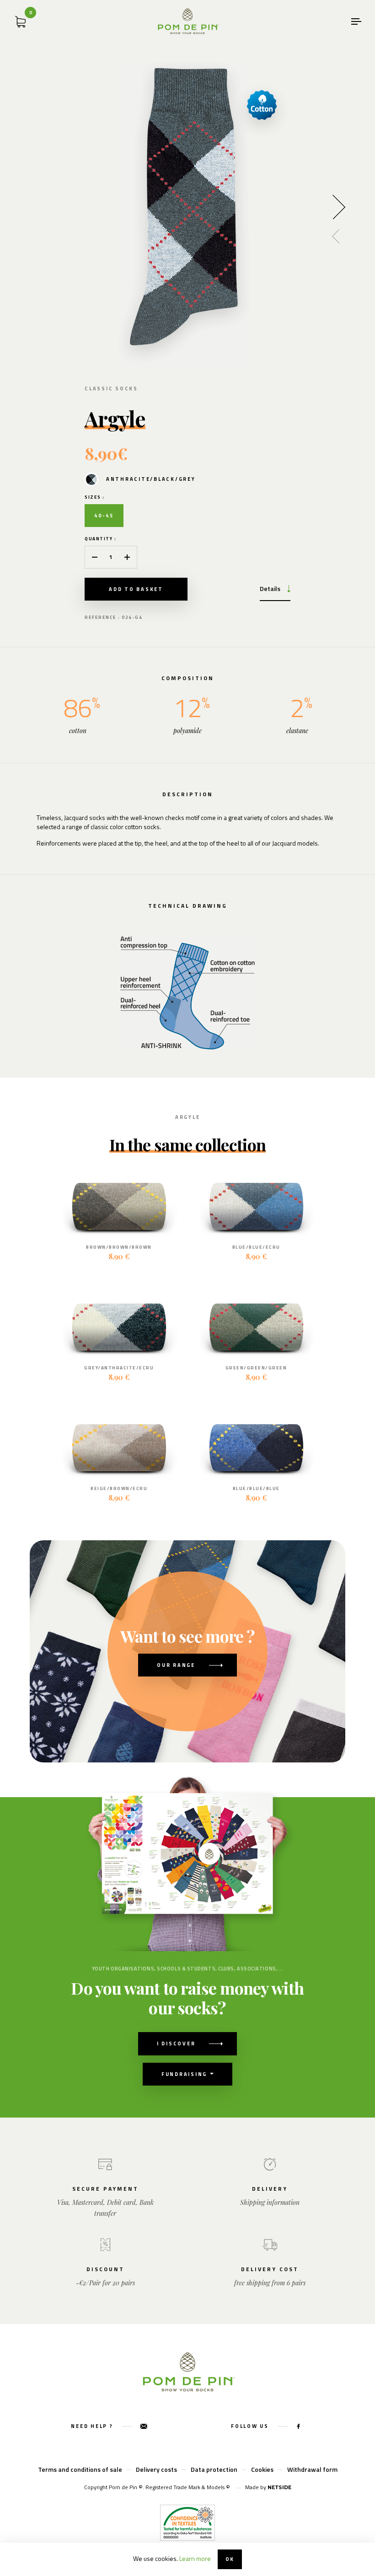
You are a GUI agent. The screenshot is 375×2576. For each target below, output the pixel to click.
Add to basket (136, 589)
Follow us (251, 2426)
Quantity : (100, 539)
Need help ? (93, 2426)
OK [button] (230, 2559)
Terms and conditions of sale (80, 2469)
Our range (176, 1665)
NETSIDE (279, 2487)
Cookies (262, 2469)
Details (270, 588)
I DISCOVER (176, 2044)
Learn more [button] (195, 2558)
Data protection (214, 2469)
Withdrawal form (312, 2469)
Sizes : (95, 497)
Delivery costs (156, 2469)
